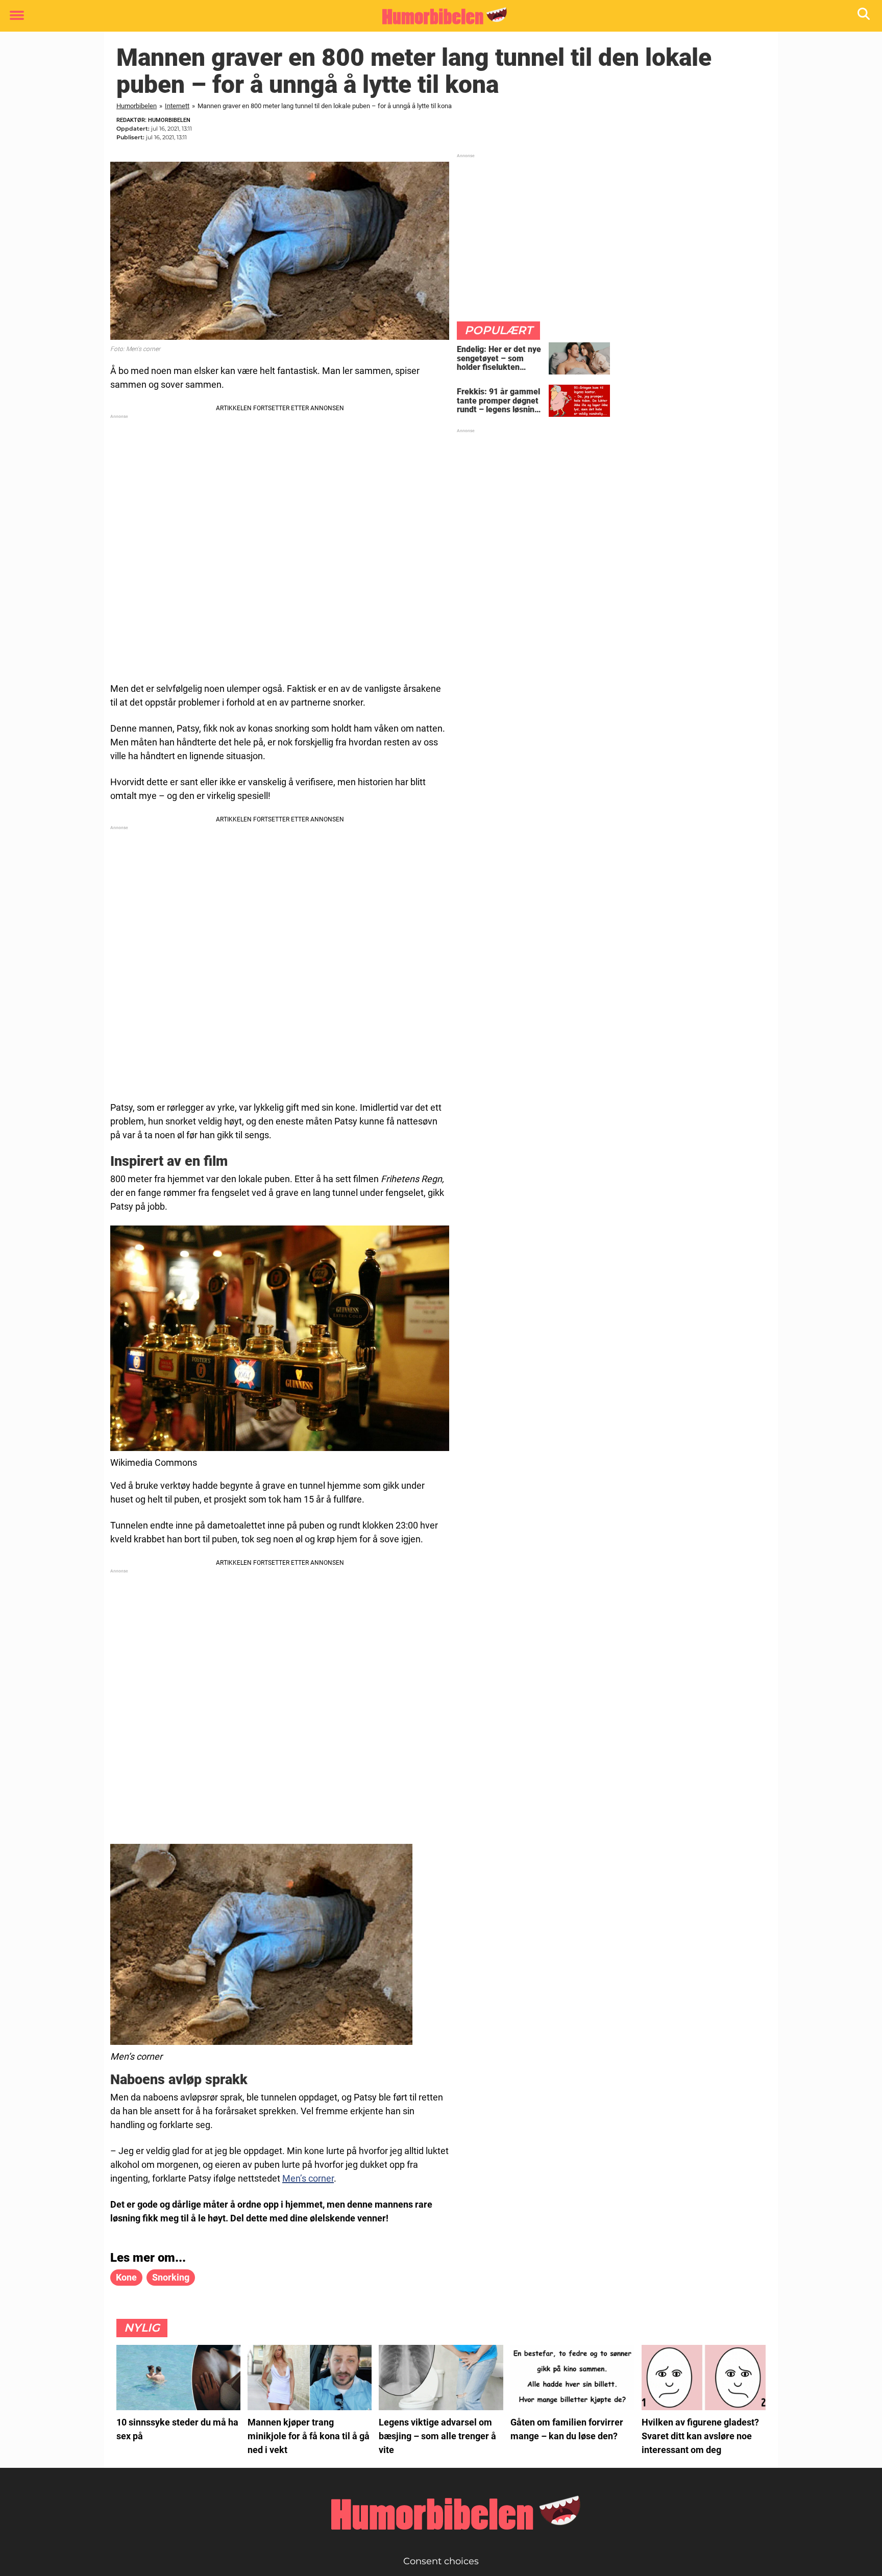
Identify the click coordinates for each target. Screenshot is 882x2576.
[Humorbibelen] (437, 16)
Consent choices (441, 2561)
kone (126, 2277)
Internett (177, 106)
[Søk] (864, 16)
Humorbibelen (137, 106)
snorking (171, 2277)
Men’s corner (308, 2178)
